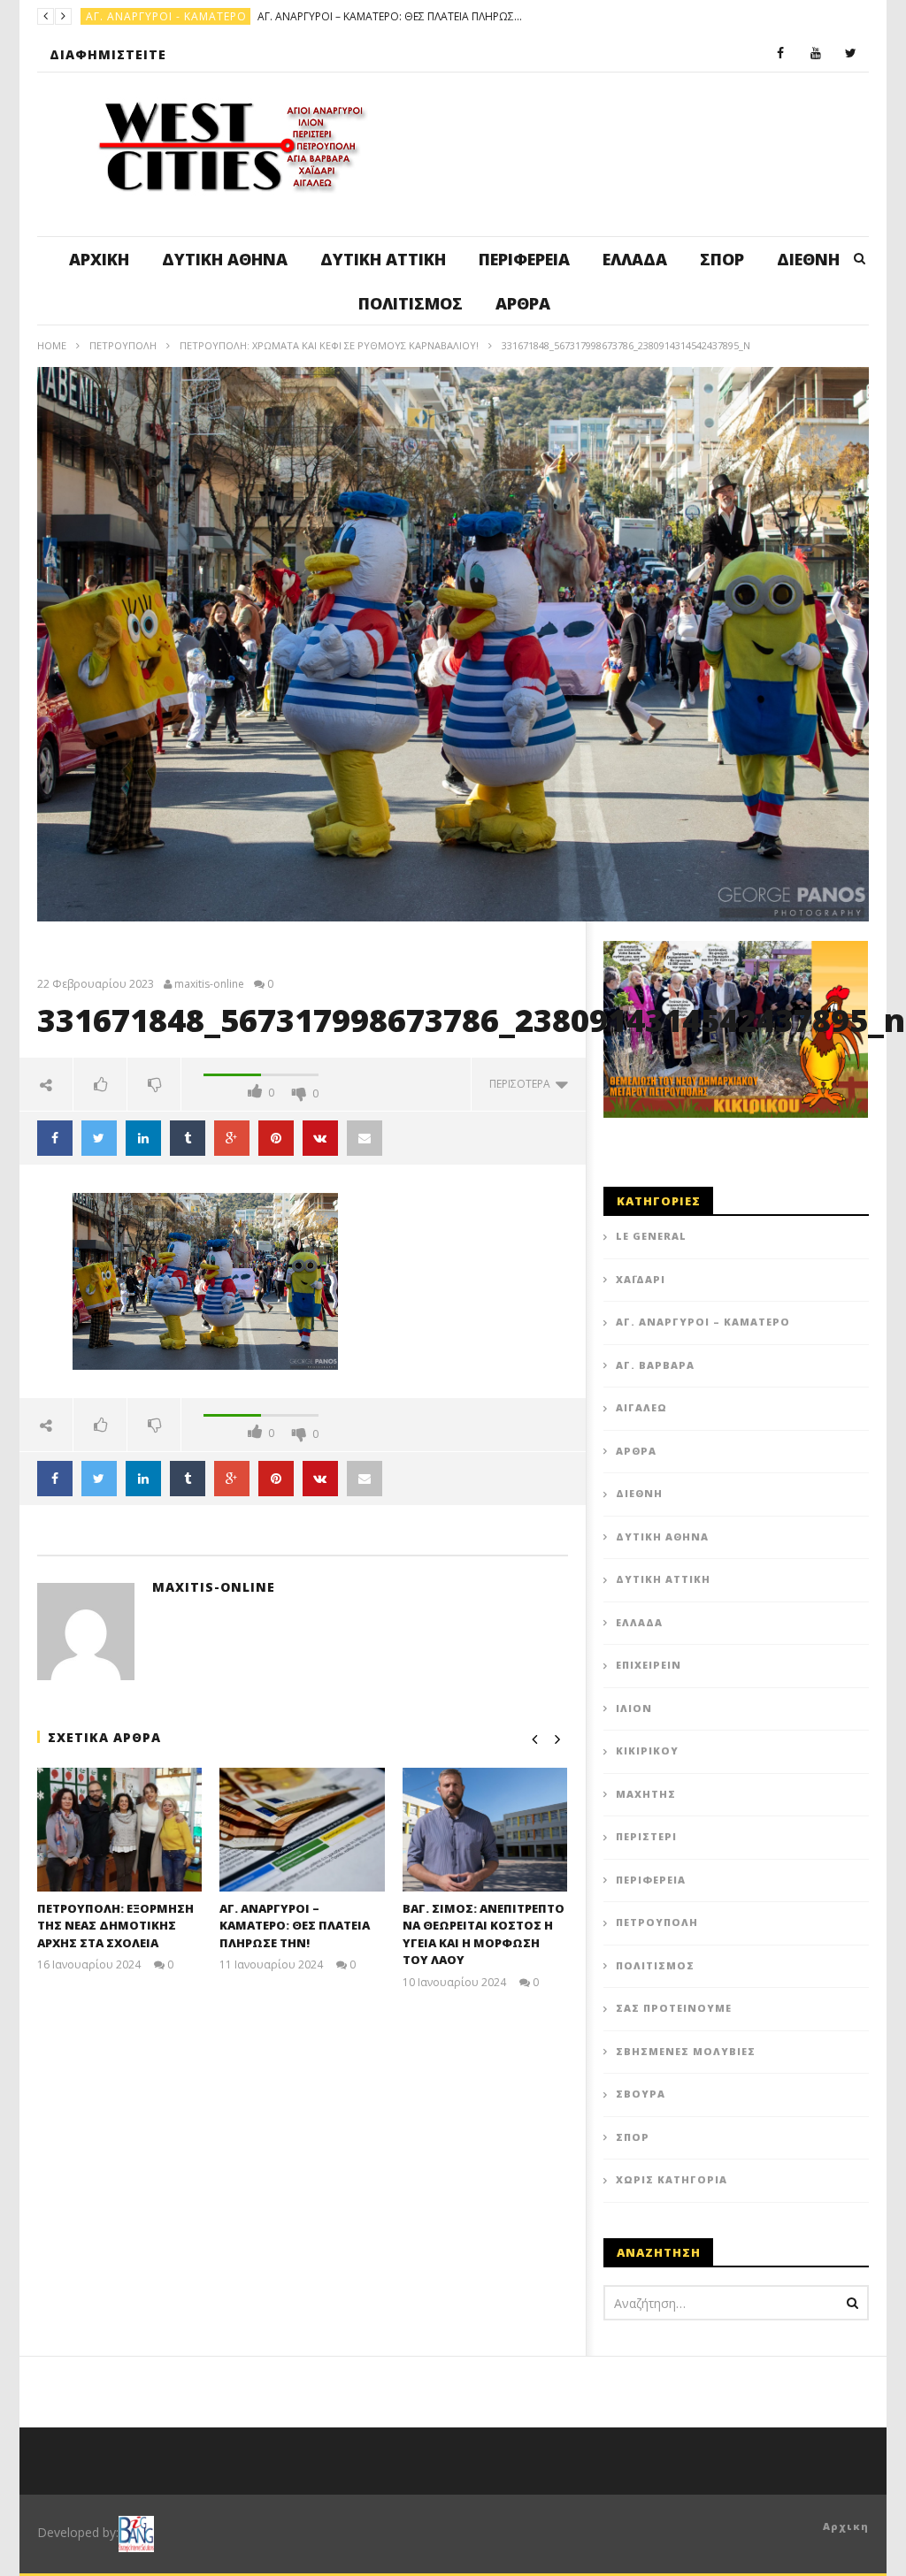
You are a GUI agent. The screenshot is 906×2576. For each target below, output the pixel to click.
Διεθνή (808, 259)
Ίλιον (634, 1708)
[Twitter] (851, 54)
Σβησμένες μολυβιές (686, 2051)
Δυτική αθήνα (225, 259)
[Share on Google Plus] (232, 1138)
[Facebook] (780, 54)
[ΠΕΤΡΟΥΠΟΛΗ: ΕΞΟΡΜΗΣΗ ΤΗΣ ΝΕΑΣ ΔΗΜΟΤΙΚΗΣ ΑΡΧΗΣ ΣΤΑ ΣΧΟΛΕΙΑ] (120, 1830)
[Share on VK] (320, 1138)
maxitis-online (209, 984)
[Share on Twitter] (99, 1138)
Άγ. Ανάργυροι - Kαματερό (166, 16)
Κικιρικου (647, 1750)
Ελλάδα (635, 259)
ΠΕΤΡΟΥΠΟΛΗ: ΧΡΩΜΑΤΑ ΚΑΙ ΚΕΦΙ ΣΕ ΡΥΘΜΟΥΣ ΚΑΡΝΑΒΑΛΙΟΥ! (329, 345)
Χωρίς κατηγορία (672, 2179)
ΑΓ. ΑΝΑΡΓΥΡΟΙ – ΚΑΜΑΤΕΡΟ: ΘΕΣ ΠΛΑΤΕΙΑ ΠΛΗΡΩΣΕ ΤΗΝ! (390, 16)
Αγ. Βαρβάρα (655, 1365)
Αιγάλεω (641, 1407)
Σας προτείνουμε (674, 2008)
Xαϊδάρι (641, 1279)
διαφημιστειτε (108, 54)
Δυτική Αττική (383, 259)
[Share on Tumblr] (188, 1138)
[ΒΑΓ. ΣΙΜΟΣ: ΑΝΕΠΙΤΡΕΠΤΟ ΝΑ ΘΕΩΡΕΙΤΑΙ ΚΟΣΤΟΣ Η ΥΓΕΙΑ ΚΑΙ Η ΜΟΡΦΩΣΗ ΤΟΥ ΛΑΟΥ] (485, 1830)
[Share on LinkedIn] (143, 1138)
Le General (651, 1236)
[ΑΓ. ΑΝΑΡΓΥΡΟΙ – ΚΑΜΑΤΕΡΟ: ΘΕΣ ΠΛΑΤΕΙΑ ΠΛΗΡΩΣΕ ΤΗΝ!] (302, 1830)
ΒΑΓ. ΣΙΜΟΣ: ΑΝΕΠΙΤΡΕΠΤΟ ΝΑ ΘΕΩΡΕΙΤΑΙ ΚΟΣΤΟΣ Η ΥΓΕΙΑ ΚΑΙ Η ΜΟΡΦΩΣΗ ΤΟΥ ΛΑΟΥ (484, 1934)
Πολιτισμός (411, 303)
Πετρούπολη (123, 345)
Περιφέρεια (524, 259)
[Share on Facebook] (55, 1138)
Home (52, 345)
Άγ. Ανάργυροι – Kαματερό (703, 1322)
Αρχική (99, 259)
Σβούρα (641, 2094)
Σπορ (722, 259)
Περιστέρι (646, 1836)
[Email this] (365, 1479)
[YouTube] (816, 54)
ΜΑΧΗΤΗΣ (646, 1794)
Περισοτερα (522, 1084)
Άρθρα (523, 303)
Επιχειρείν (649, 1665)
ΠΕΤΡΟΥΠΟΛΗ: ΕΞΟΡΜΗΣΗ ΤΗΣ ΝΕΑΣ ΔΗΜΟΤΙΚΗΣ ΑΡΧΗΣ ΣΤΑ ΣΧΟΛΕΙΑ (115, 1926)
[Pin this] (276, 1138)
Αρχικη (846, 2526)
